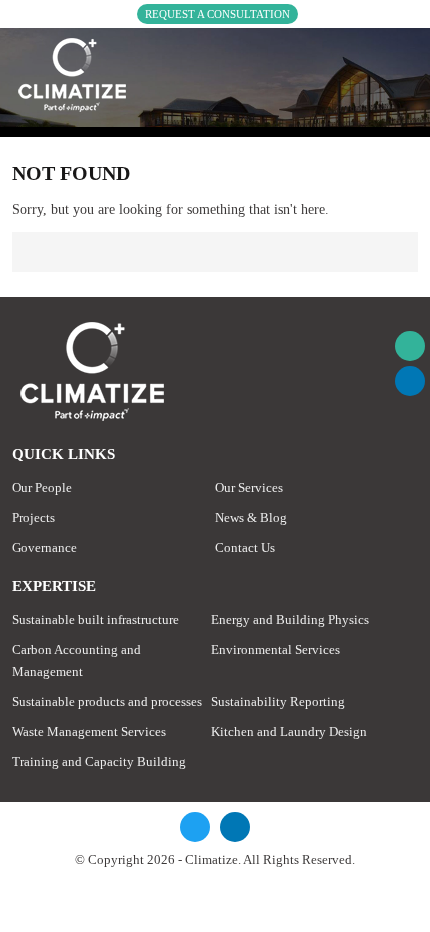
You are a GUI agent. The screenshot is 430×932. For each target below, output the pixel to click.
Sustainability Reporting (278, 701)
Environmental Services (275, 649)
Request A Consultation (217, 14)
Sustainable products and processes (107, 701)
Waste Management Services (89, 731)
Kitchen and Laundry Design (289, 731)
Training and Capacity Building (99, 761)
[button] (410, 346)
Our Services (249, 487)
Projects (33, 517)
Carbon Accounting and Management (76, 660)
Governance (44, 547)
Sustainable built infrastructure (95, 619)
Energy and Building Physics (290, 619)
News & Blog (251, 517)
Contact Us (245, 547)
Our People (42, 487)
